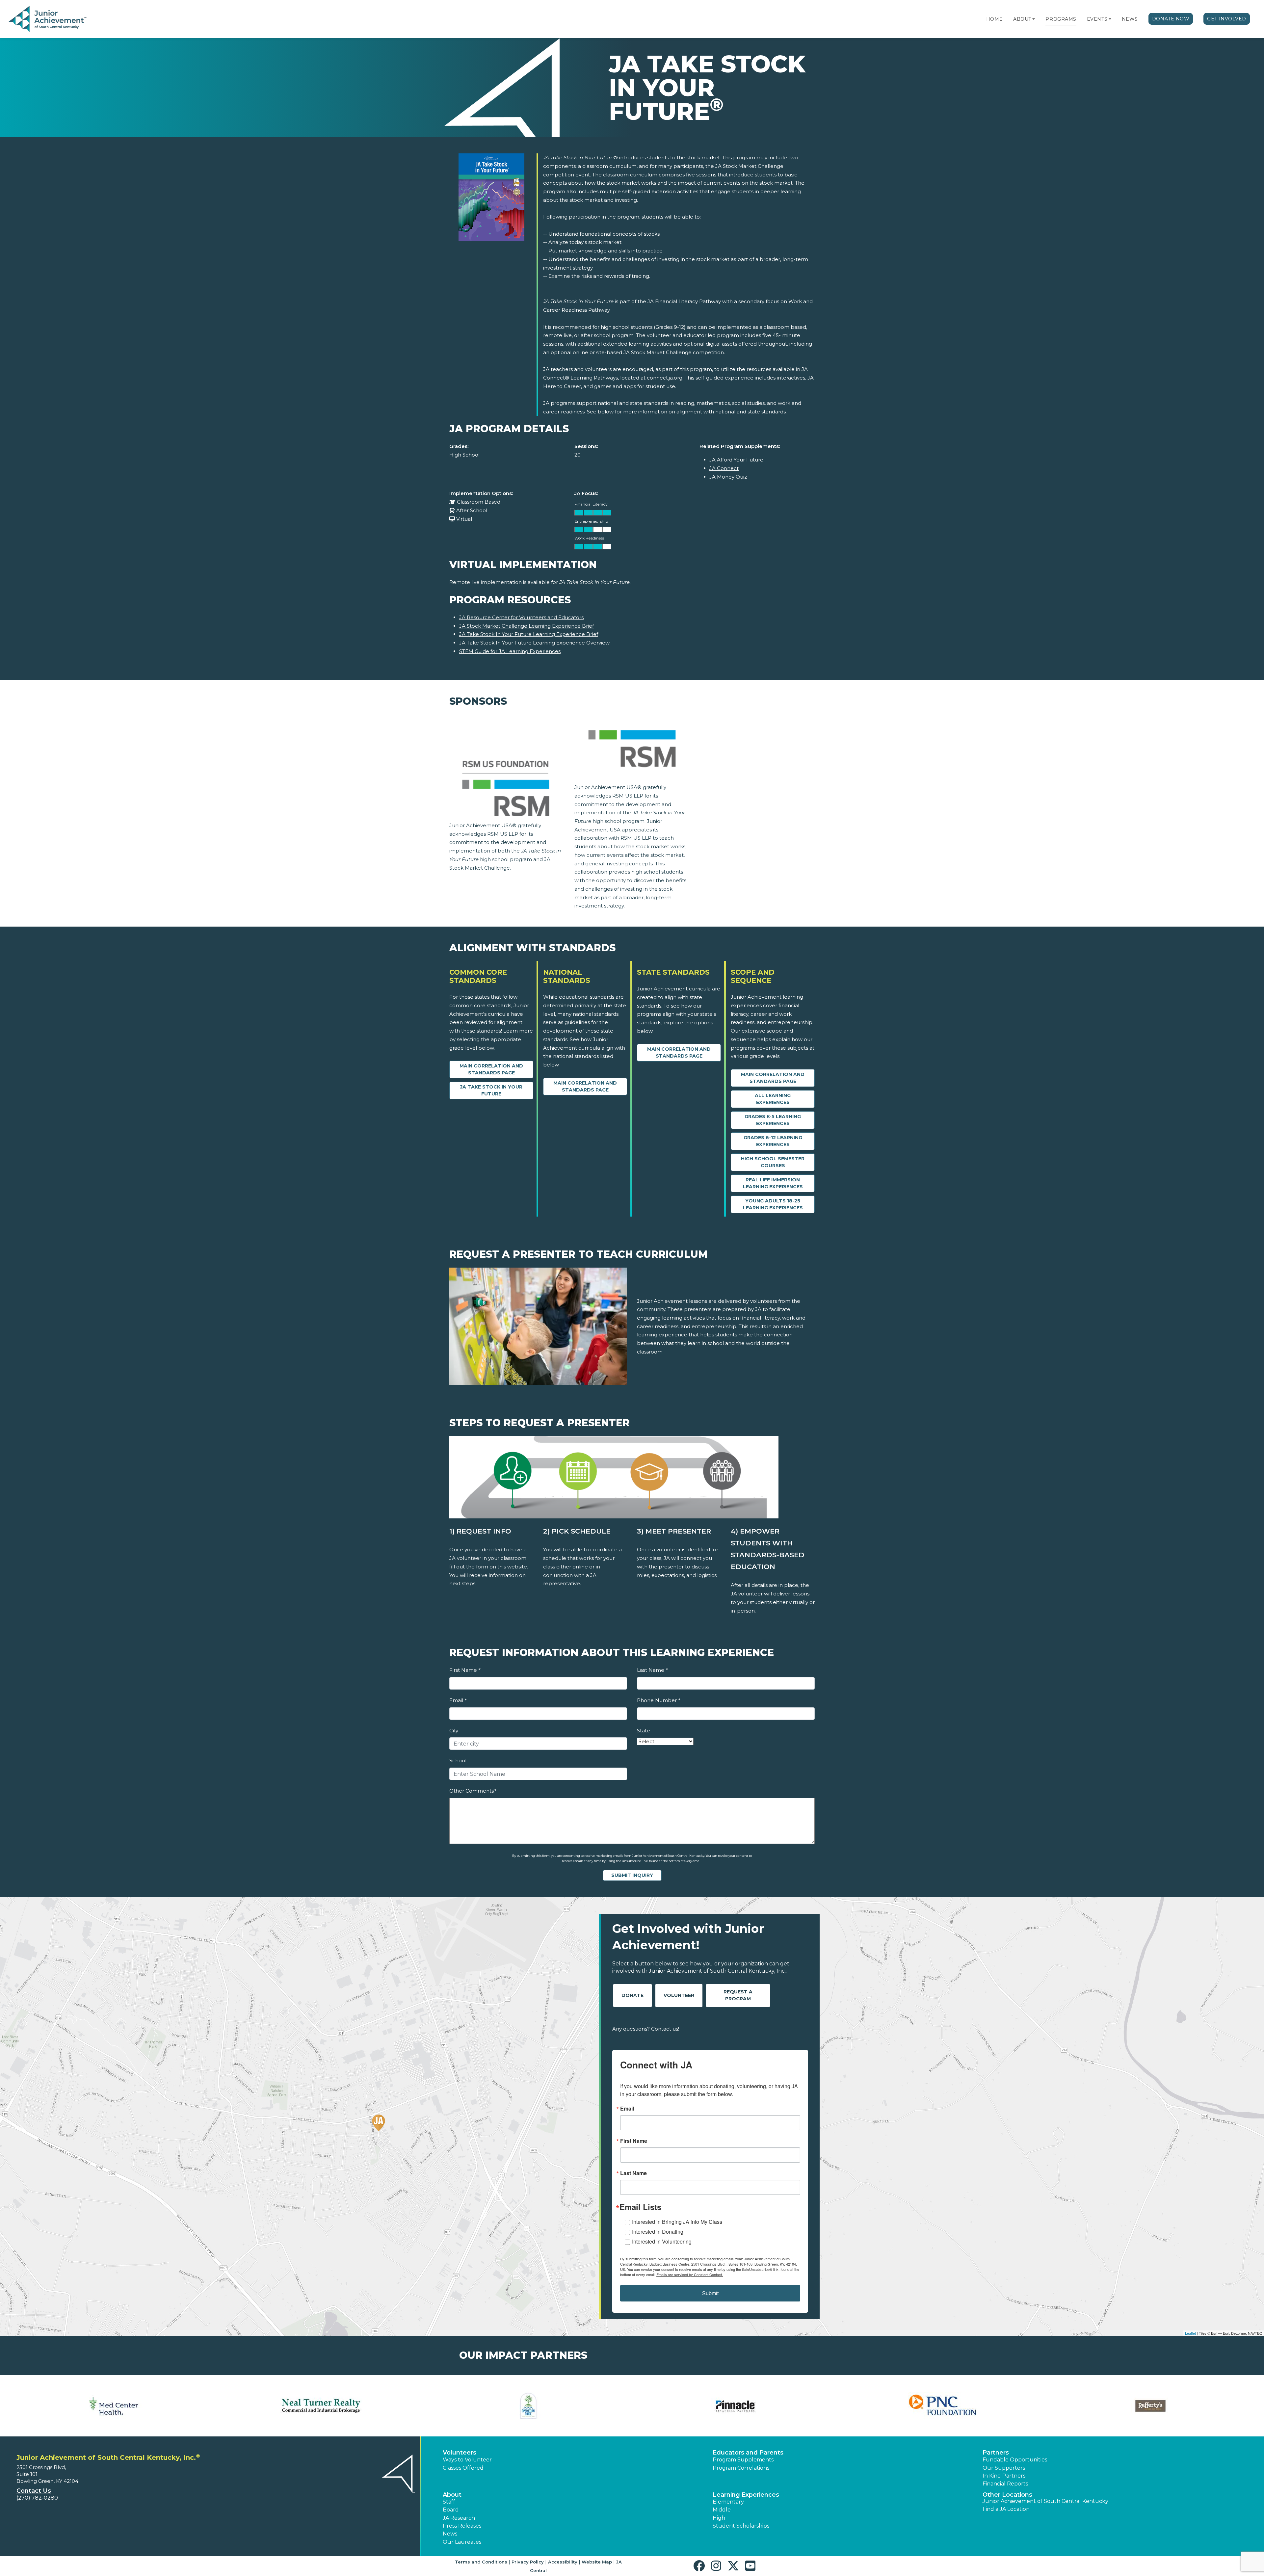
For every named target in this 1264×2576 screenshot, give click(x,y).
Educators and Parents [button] (748, 2453)
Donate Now (1171, 19)
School (458, 1761)
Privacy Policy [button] (528, 2562)
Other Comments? (473, 1791)
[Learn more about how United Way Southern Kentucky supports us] (736, 2406)
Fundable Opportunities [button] (1015, 2460)
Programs (1061, 19)
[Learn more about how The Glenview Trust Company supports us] (114, 2406)
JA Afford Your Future (736, 460)
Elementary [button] (728, 2502)
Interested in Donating (658, 2232)
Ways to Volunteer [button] (467, 2460)
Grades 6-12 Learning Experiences (773, 1141)
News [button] (450, 2534)
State (644, 1731)
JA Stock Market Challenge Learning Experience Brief (527, 626)
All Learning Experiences (773, 1099)
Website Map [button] (597, 2562)
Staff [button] (449, 2502)
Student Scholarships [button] (741, 2526)
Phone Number (658, 1700)
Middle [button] (722, 2510)
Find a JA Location (1006, 2509)
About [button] (452, 2495)
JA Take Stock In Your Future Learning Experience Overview (534, 643)
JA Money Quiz (728, 477)
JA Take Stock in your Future (491, 1090)
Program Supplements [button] (743, 2460)
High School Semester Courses (773, 1162)
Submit (710, 2293)
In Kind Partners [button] (1004, 2476)
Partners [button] (996, 2453)
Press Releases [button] (462, 2526)
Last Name (652, 1670)
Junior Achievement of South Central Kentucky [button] (1045, 2501)
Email (458, 1700)
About (1022, 19)
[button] (1034, 19)
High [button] (719, 2518)
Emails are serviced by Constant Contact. (690, 2274)
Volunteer (679, 1995)
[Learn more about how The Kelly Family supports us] (321, 2406)
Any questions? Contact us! (646, 2029)
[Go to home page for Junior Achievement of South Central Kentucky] (48, 19)
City (454, 1731)
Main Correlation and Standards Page (491, 1069)
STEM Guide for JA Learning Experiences (510, 651)
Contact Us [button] (34, 2491)
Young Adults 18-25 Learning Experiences (773, 1204)
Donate (632, 1995)
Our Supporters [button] (1004, 2468)
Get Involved (1227, 19)
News (1130, 19)
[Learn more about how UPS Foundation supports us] (943, 2406)
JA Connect (724, 468)
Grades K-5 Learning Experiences (773, 1120)
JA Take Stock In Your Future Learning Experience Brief (529, 634)
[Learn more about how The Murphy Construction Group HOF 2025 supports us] (528, 2406)
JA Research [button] (459, 2518)
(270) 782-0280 (37, 2498)
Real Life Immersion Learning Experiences (773, 1183)
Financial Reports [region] (1005, 2484)
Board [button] (451, 2510)
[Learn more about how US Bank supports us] (1150, 2406)
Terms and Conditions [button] (481, 2562)
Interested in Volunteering (662, 2241)
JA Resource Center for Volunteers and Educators (521, 617)
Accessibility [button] (563, 2562)
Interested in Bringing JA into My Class (677, 2222)
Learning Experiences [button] (746, 2495)
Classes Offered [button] (463, 2468)
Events (1097, 19)
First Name (465, 1670)
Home (994, 19)
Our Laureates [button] (462, 2542)
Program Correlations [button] (741, 2468)
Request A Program (738, 1995)
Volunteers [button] (460, 2453)
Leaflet (1190, 2333)
